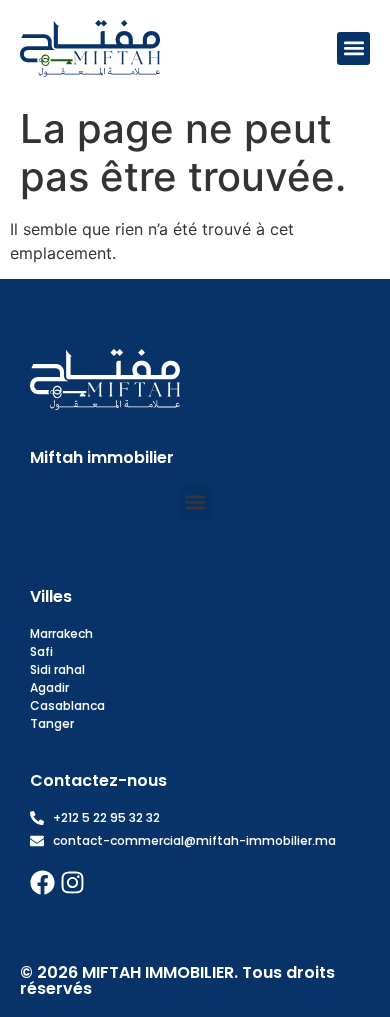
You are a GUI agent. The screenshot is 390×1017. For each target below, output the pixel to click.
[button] (353, 48)
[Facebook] (42, 882)
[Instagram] (72, 882)
